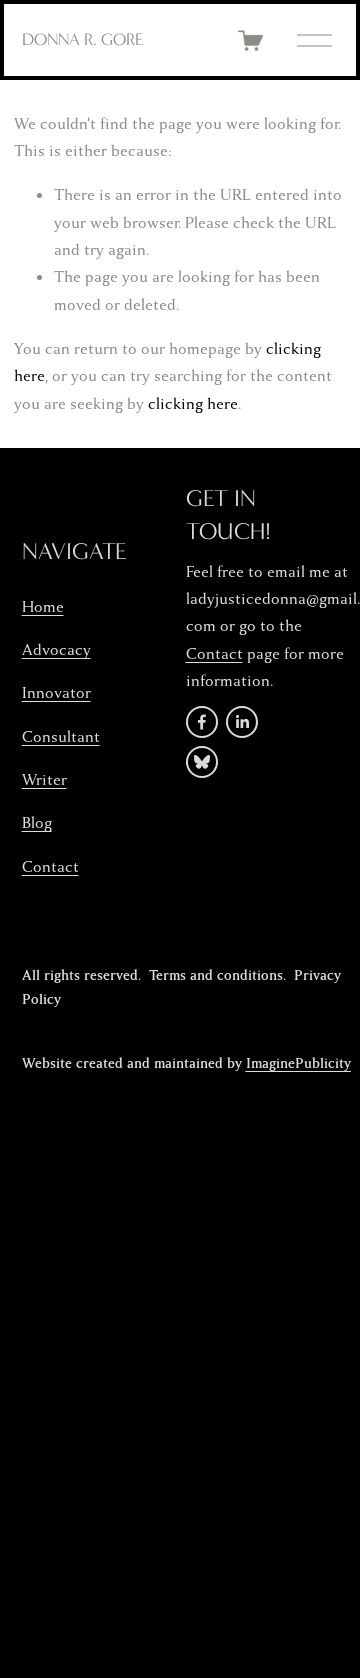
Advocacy (56, 650)
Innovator (56, 693)
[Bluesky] (202, 762)
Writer (44, 780)
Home (43, 607)
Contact (50, 867)
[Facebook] (202, 722)
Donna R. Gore (83, 39)
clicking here (193, 404)
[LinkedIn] (242, 722)
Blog (37, 823)
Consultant (61, 737)
